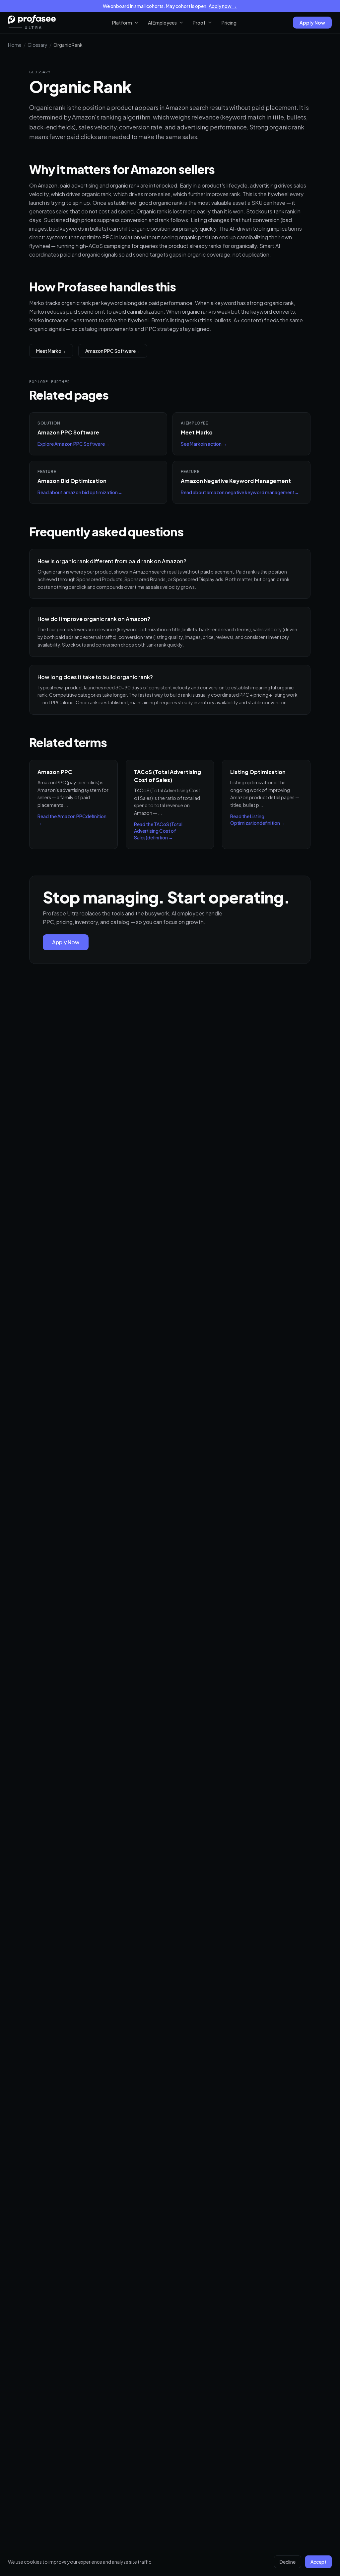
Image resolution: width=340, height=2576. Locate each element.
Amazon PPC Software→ (113, 351)
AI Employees (162, 23)
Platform (122, 23)
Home (15, 45)
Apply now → (223, 6)
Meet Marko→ (51, 351)
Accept (318, 2562)
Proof (199, 23)
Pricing (229, 23)
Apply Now (312, 23)
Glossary (37, 45)
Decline (288, 2562)
